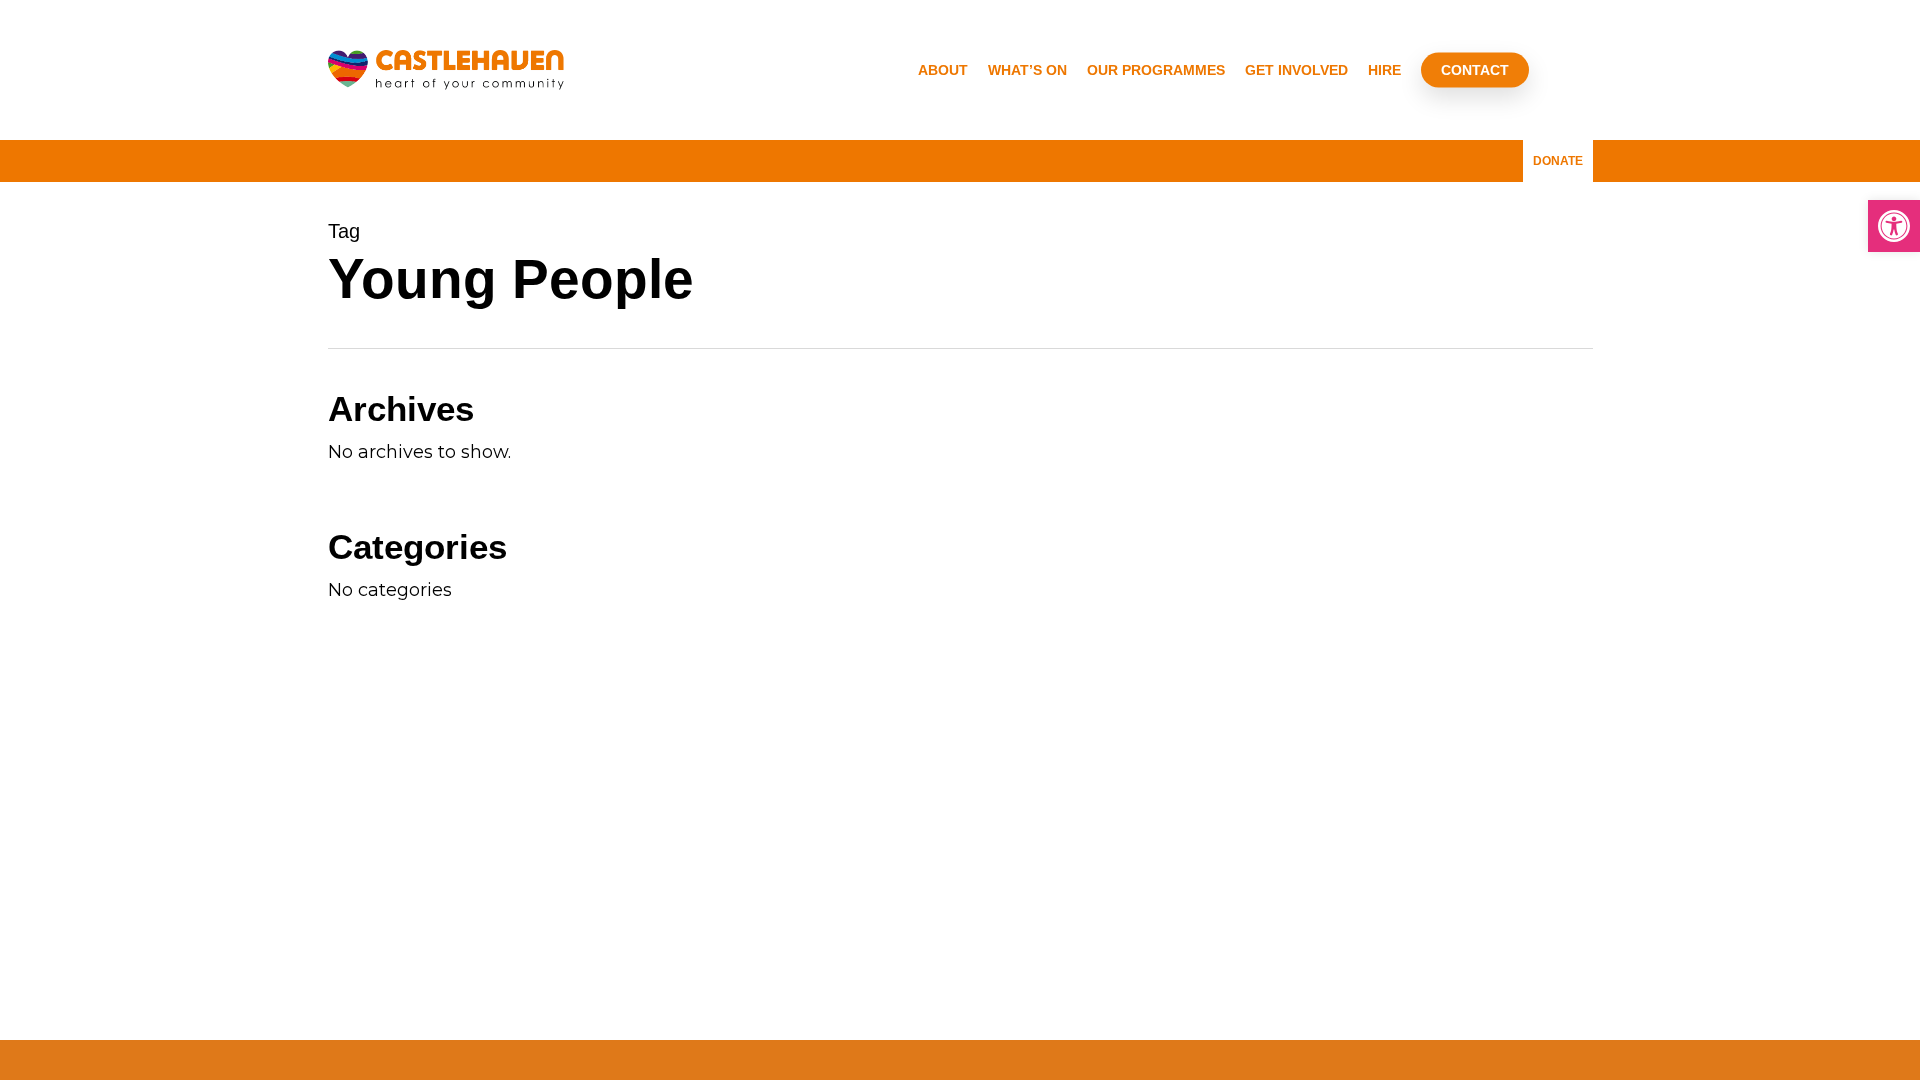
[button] (1894, 226)
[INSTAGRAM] (1497, 154)
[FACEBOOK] (1433, 154)
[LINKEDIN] (1465, 154)
